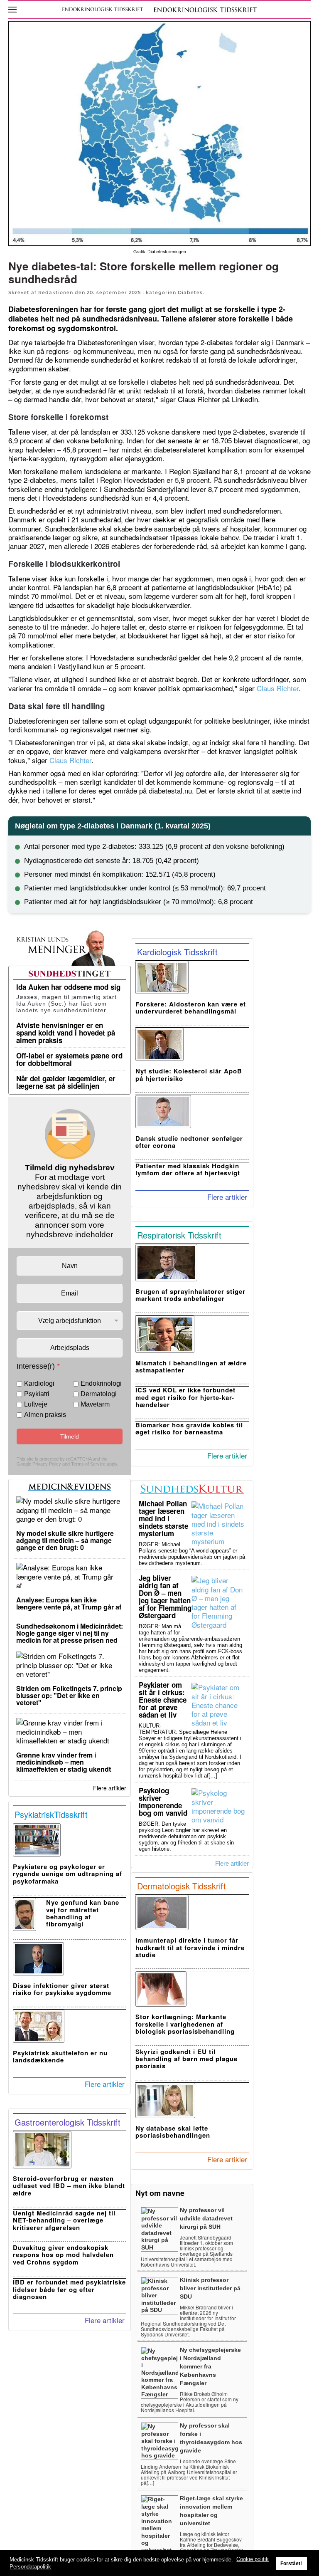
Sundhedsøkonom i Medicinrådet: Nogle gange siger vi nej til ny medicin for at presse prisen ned (70, 1633)
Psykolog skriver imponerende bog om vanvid (163, 1802)
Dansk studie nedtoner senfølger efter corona (189, 1142)
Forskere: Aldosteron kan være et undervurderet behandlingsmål (191, 1007)
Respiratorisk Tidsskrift (179, 1235)
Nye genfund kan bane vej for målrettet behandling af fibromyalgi (83, 1913)
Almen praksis (45, 1415)
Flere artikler (110, 1788)
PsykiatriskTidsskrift (51, 1814)
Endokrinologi (101, 1384)
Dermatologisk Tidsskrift (182, 1886)
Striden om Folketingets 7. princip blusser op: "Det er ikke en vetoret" (69, 1695)
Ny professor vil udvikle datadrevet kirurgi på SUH (206, 2218)
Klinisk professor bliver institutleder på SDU (210, 2288)
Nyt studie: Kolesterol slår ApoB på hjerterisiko (189, 1074)
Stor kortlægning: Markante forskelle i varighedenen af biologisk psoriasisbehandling (185, 2024)
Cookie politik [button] (253, 2559)
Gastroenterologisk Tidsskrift (67, 2122)
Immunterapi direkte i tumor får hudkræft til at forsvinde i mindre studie (190, 1947)
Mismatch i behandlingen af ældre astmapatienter (191, 1366)
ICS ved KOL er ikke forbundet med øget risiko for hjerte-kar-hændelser (185, 1397)
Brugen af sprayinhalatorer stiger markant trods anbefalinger (190, 1295)
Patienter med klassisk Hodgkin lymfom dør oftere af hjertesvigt (188, 1169)
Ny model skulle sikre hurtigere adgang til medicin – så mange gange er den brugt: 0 (65, 1540)
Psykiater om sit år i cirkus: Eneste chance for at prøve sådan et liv (163, 1700)
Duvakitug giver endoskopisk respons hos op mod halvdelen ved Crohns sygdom (63, 2255)
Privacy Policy (47, 1464)
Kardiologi (39, 1384)
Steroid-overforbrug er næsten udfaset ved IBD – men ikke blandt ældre (69, 2186)
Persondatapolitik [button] (30, 2567)
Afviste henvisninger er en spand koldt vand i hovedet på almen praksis (66, 1033)
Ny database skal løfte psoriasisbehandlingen (173, 2132)
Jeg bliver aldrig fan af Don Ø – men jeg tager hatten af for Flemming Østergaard (165, 1597)
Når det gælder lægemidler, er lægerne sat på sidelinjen (66, 1082)
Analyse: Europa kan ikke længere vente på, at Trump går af (69, 1603)
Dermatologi (99, 1394)
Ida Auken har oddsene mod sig (68, 987)
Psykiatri (37, 1394)
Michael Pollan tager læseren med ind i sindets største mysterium (163, 1518)
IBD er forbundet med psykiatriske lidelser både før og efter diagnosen (69, 2289)
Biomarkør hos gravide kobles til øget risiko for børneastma (189, 1428)
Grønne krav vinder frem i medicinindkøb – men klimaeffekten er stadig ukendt (64, 1762)
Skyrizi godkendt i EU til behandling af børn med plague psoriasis (186, 2059)
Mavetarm (95, 1404)
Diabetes (190, 292)
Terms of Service (88, 1464)
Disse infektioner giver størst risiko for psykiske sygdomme (62, 1989)
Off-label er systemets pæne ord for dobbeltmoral (69, 1059)
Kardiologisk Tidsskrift (177, 952)
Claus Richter (278, 688)
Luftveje (36, 1404)
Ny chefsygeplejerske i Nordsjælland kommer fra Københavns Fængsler (210, 2366)
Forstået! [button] (291, 2563)
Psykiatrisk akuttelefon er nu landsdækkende (60, 2056)
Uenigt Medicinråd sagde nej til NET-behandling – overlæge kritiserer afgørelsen (64, 2220)
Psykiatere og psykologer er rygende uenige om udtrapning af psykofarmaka (67, 1874)
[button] (12, 10)
